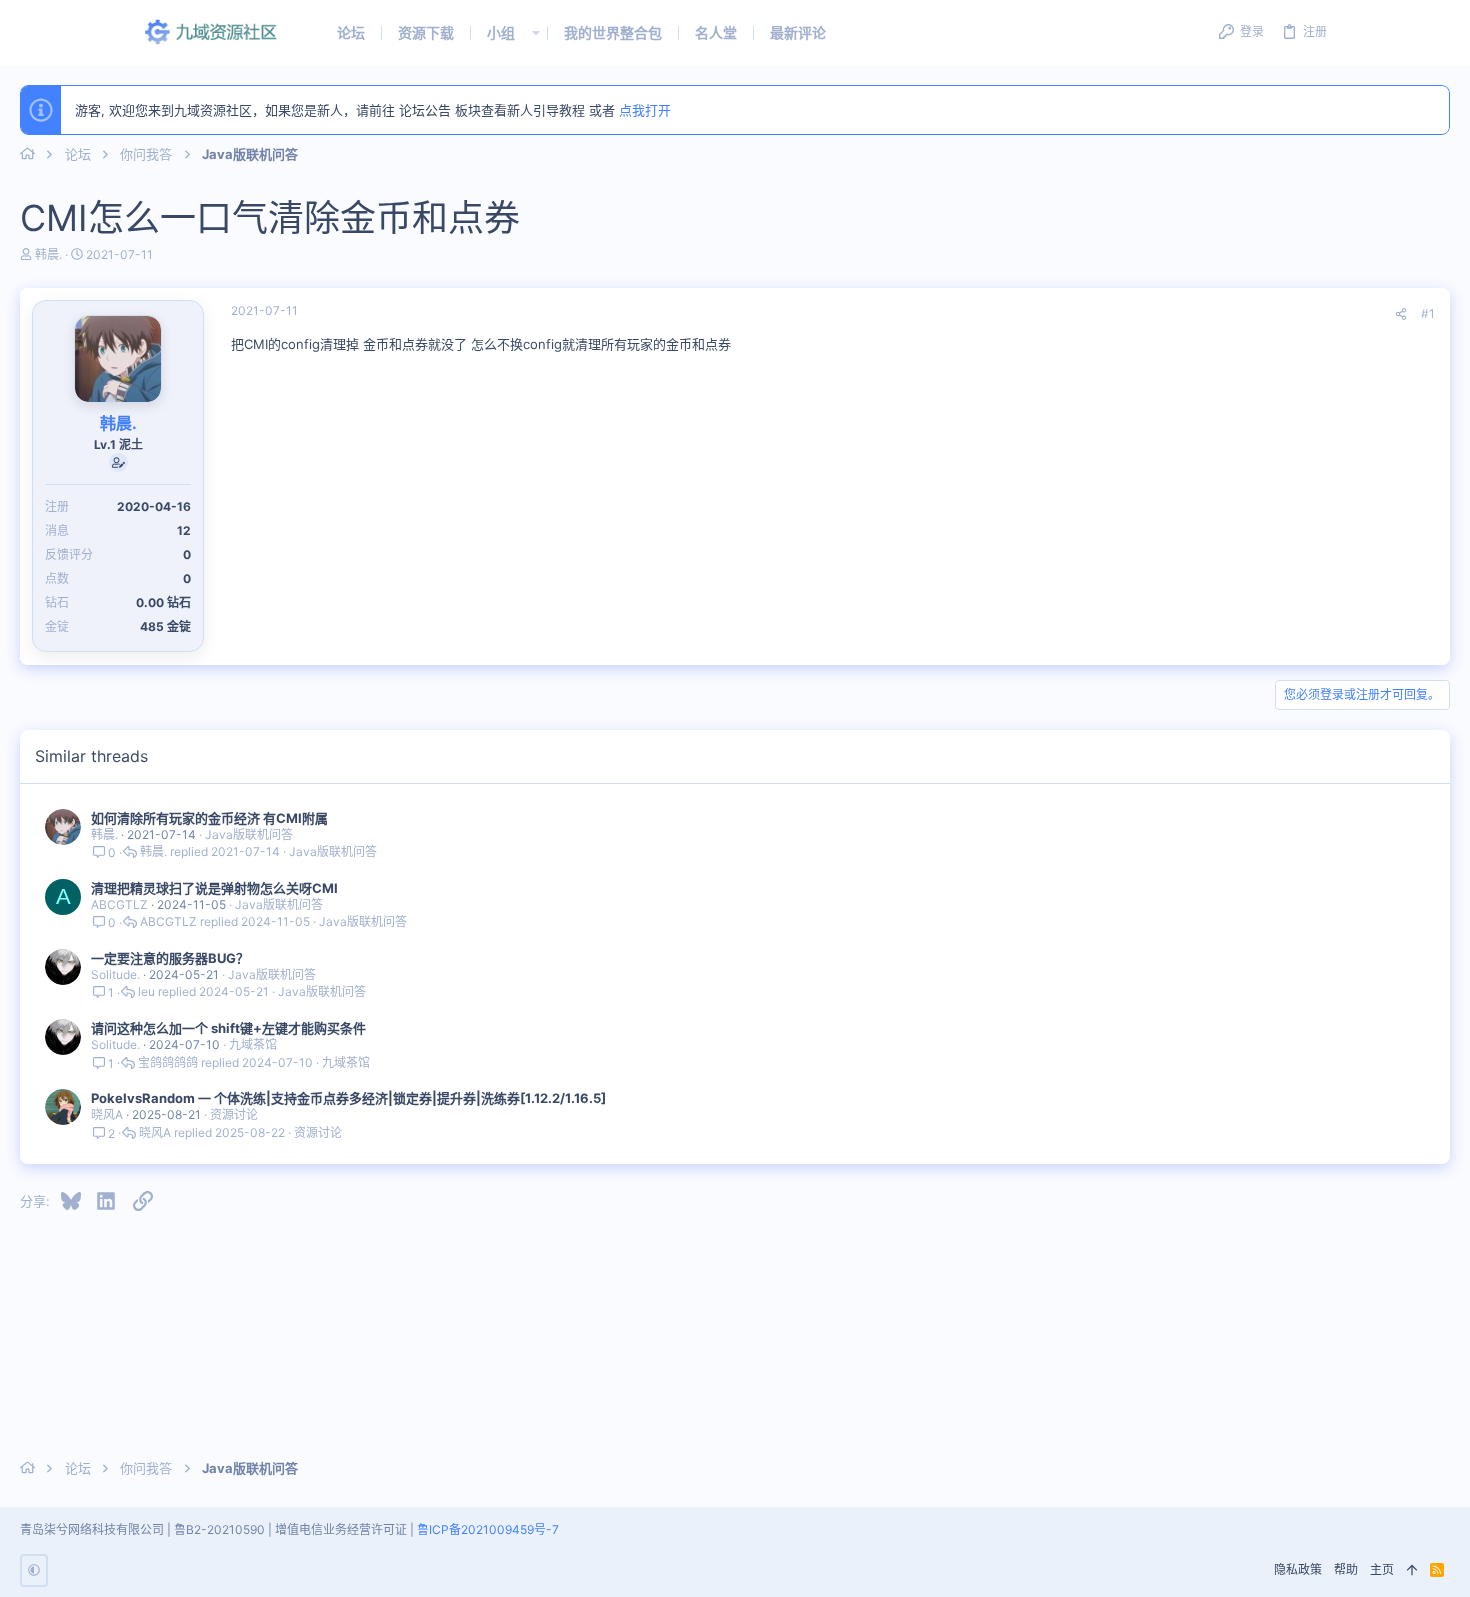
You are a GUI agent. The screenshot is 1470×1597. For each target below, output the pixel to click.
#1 (1428, 313)
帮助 (1346, 1569)
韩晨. (48, 254)
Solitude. (115, 974)
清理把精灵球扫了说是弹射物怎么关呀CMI (214, 888)
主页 (1382, 1569)
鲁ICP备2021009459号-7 (488, 1529)
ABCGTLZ (119, 904)
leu (146, 992)
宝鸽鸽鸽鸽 (168, 1063)
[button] (536, 32)
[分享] (1401, 314)
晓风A (107, 1114)
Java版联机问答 (249, 834)
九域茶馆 (253, 1044)
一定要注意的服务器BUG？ (170, 958)
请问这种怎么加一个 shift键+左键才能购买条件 (228, 1028)
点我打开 (645, 110)
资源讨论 (234, 1114)
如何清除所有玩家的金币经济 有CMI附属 (209, 818)
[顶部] (1412, 1570)
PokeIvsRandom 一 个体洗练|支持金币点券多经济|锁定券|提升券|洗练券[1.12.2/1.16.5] (348, 1098)
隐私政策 (1298, 1569)
